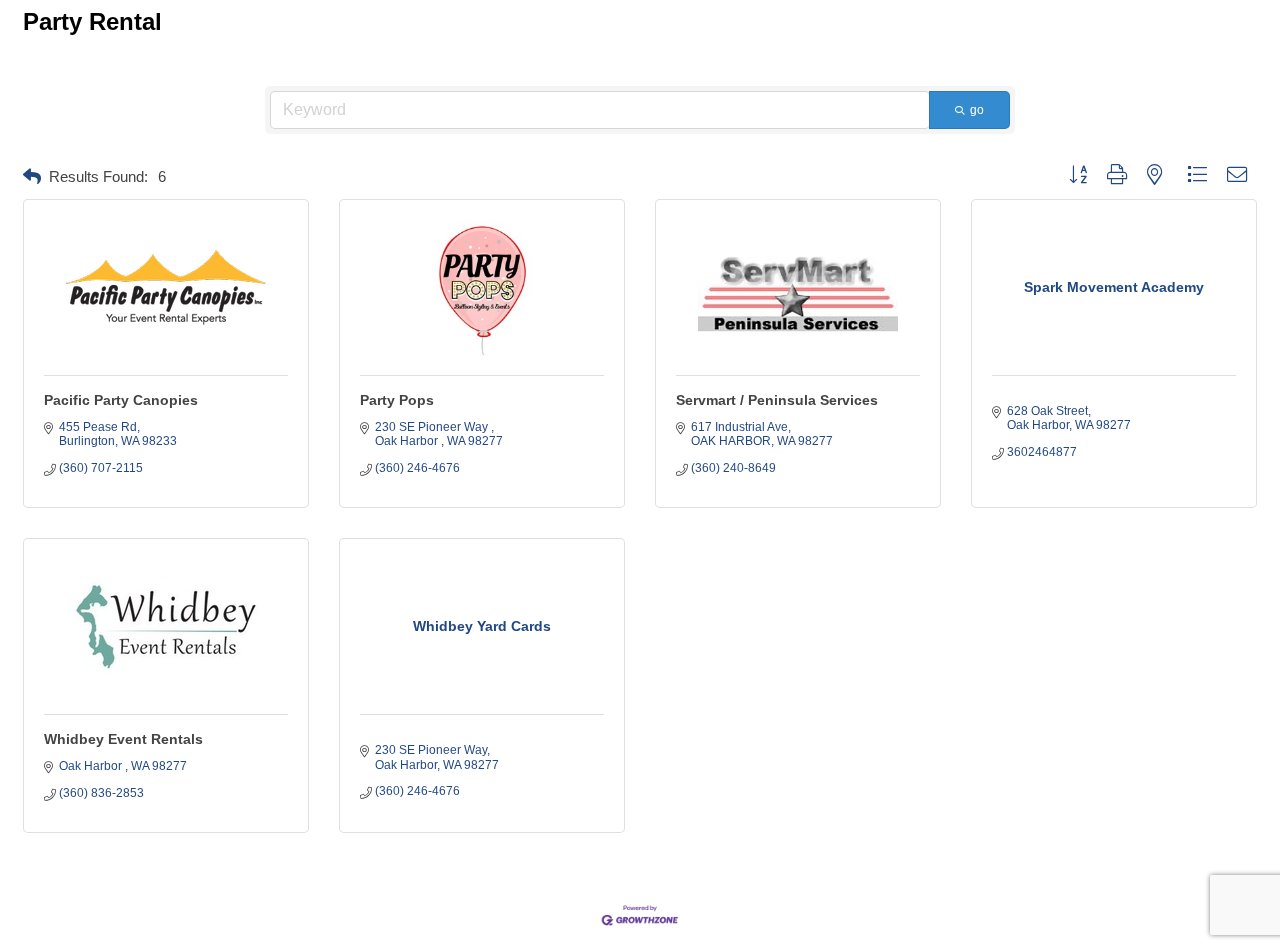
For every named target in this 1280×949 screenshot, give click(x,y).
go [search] (977, 110)
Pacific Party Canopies (121, 400)
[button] (32, 177)
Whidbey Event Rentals (123, 739)
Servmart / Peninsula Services (777, 400)
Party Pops (397, 400)
